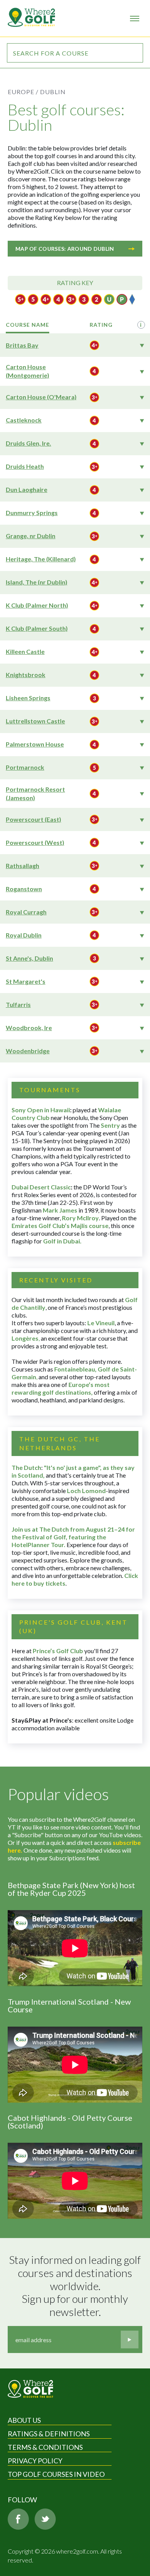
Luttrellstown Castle (35, 721)
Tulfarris (18, 1004)
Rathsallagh (22, 866)
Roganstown (24, 889)
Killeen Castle (25, 651)
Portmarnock (25, 767)
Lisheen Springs (28, 698)
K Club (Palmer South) (37, 628)
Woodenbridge (28, 1051)
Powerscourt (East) (33, 819)
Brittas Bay (22, 345)
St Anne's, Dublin (29, 958)
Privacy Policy (35, 2461)
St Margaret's (26, 981)
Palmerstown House (35, 744)
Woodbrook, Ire (29, 1028)
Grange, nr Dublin (31, 536)
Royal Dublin (24, 935)
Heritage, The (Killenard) (41, 559)
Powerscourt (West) (35, 842)
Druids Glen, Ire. (28, 443)
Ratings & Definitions (49, 2434)
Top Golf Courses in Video (56, 2474)
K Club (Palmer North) (37, 605)
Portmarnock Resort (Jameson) (35, 793)
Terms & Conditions (45, 2447)
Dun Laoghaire (27, 489)
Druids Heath (25, 466)
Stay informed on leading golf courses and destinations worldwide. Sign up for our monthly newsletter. (76, 2286)
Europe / (23, 92)
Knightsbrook (26, 675)
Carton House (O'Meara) (41, 397)
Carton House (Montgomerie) (27, 371)
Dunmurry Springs (32, 513)
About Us (24, 2420)
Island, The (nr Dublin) (37, 582)
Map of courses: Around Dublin (65, 249)
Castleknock (24, 420)
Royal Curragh (26, 912)
